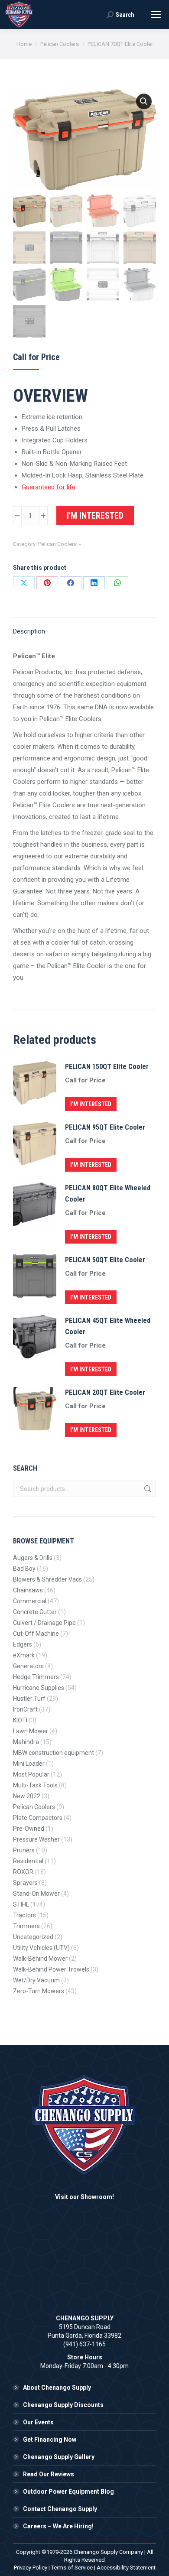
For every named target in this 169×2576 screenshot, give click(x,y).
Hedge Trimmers (36, 1677)
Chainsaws (28, 1590)
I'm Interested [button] (91, 1104)
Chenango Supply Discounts (63, 2405)
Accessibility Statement (126, 2568)
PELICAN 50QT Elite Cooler (105, 1260)
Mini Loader (29, 1764)
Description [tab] (29, 631)
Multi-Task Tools (35, 1785)
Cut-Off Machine (36, 1634)
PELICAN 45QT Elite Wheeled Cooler (108, 1326)
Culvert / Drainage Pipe (44, 1623)
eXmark (24, 1655)
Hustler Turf (29, 1699)
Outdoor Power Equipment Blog (68, 2492)
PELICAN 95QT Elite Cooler (105, 1127)
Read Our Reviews (49, 2474)
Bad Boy (24, 1569)
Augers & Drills (33, 1558)
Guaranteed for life (49, 487)
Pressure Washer (36, 1839)
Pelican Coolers (57, 544)
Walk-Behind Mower (40, 1959)
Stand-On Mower (36, 1894)
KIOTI (20, 1720)
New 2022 (27, 1796)
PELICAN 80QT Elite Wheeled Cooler (108, 1194)
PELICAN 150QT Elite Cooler (107, 1067)
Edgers (23, 1644)
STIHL (21, 1904)
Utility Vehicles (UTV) (41, 1948)
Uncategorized (33, 1937)
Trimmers (26, 1926)
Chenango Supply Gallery (59, 2457)
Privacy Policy (31, 2568)
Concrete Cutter (35, 1612)
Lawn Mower (31, 1731)
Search (147, 1489)
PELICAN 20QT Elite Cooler (105, 1392)
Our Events (38, 2422)
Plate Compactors (38, 1818)
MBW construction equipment (54, 1753)
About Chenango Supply (57, 2388)
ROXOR (23, 1872)
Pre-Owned (29, 1829)
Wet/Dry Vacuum (36, 1980)
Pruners (24, 1850)
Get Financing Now (50, 2440)
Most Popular (31, 1774)
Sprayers (25, 1883)
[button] (144, 101)
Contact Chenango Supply (60, 2509)
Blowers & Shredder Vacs (47, 1579)
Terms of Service (72, 2568)
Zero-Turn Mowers (39, 1991)
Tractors (24, 1915)
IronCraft (25, 1709)
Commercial (30, 1601)
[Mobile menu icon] (156, 15)
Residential (28, 1861)
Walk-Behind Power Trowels (51, 1969)
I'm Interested (95, 516)
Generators (28, 1666)
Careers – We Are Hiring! (58, 2526)
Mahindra (26, 1742)
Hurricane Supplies (39, 1688)
